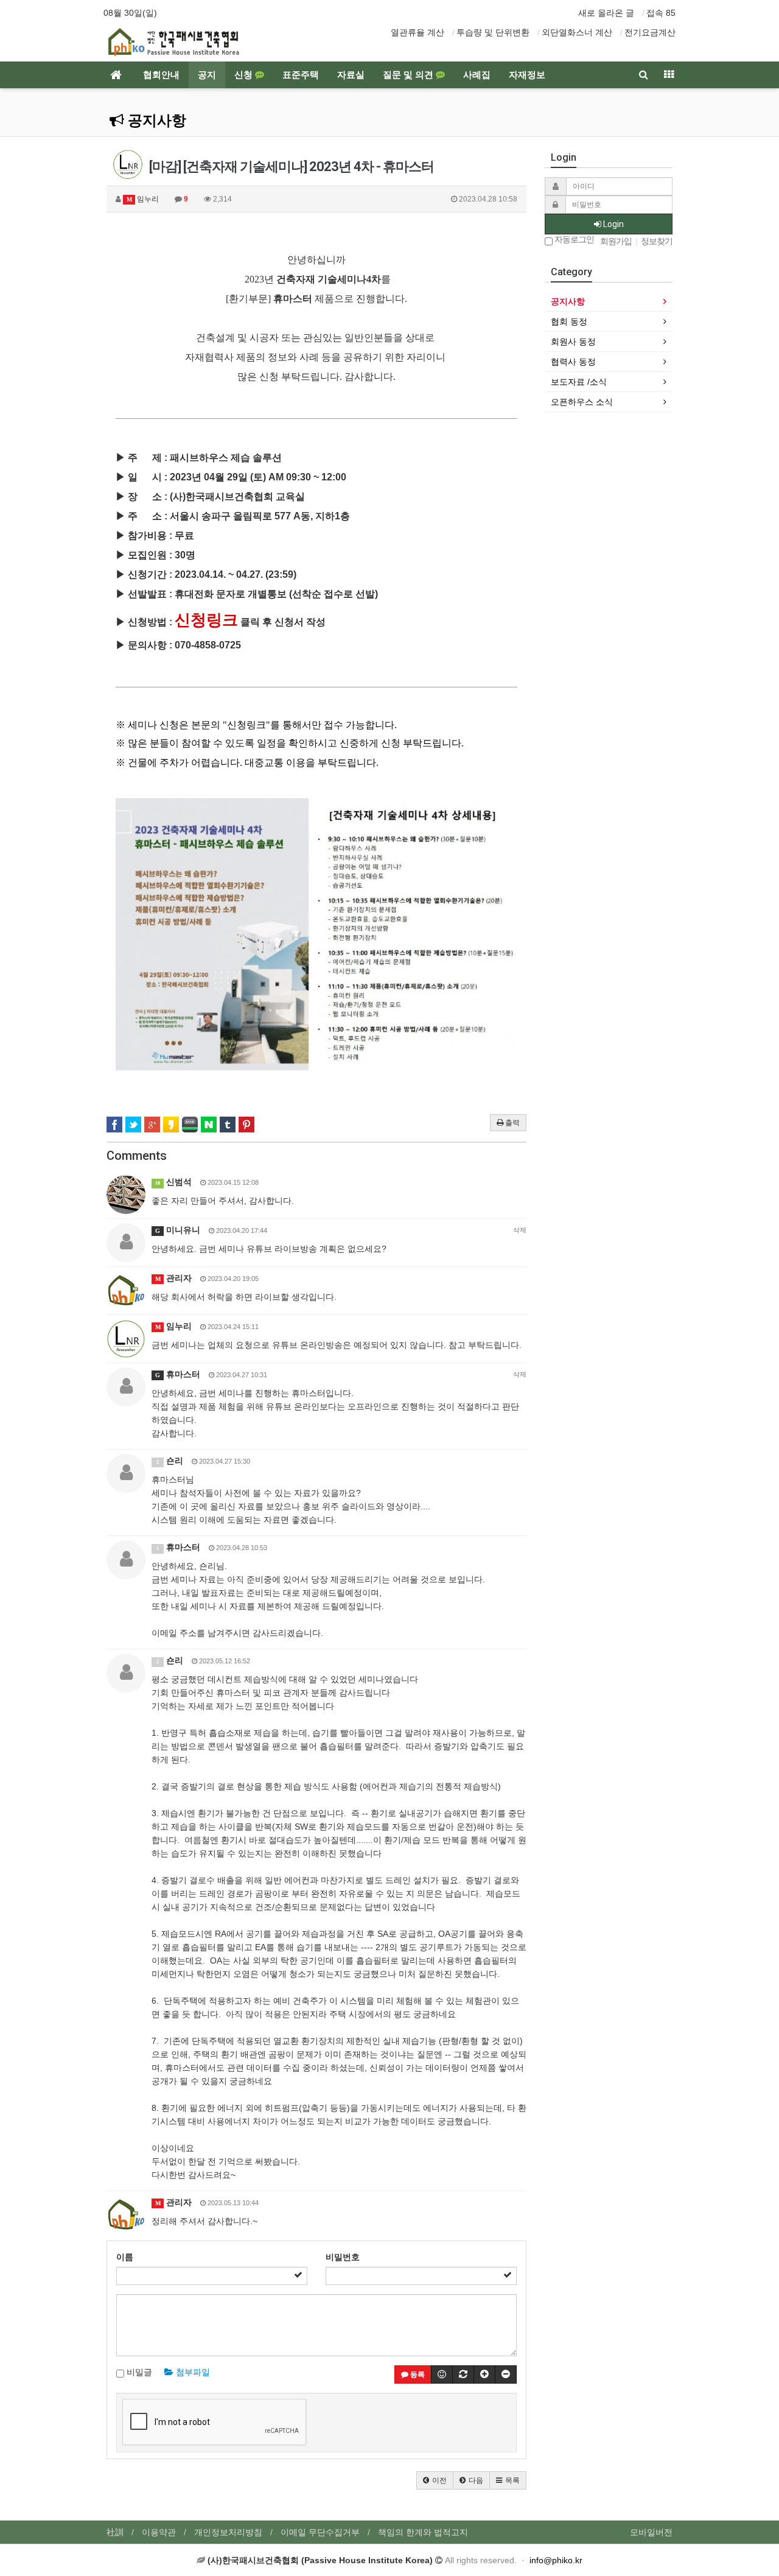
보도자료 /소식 (579, 382)
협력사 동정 (573, 362)
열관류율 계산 (417, 32)
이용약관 (159, 2532)
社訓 (115, 2532)
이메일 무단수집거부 (320, 2532)
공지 (207, 75)
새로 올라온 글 (606, 13)
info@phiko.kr (556, 2560)
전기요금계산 (650, 32)
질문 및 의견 (409, 75)
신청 (245, 75)
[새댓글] (463, 2374)
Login (613, 224)
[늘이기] (484, 2374)
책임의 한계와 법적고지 (423, 2532)
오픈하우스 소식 (582, 402)
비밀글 (138, 2372)
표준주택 (301, 75)
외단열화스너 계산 (577, 32)
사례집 (477, 75)
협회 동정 (569, 321)
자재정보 (527, 75)
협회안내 (161, 75)
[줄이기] (506, 2374)
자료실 (351, 75)
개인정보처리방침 (228, 2532)
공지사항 (155, 121)
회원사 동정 (573, 342)
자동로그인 (573, 240)
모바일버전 (651, 2532)
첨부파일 (192, 2372)
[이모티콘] (442, 2374)
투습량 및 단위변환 (493, 32)
